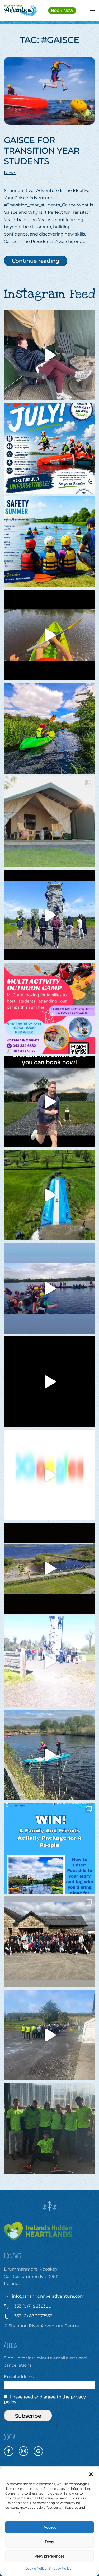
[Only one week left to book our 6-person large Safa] (49, 355)
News (10, 173)
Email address (19, 2377)
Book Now (62, 10)
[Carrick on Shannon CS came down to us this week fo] (49, 915)
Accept (50, 2527)
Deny (49, 2542)
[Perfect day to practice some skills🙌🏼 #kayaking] (49, 1755)
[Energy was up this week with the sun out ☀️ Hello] (49, 1382)
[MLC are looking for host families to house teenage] (49, 1008)
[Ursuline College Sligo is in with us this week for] (49, 1942)
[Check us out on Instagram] (23, 2451)
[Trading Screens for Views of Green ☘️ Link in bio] (49, 1662)
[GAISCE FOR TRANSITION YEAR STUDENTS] (49, 90)
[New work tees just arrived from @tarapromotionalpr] (49, 2128)
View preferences (50, 2556)
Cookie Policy (36, 2569)
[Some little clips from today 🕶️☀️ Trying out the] (49, 635)
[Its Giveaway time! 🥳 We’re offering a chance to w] (49, 1848)
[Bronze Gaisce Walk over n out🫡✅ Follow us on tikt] (49, 2035)
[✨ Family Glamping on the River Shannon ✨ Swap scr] (49, 822)
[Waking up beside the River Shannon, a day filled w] (49, 728)
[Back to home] (20, 11)
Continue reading (36, 261)
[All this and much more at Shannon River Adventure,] (49, 1475)
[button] (91, 2474)
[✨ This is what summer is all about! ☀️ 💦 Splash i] (49, 448)
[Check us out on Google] (38, 2451)
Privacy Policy (60, 2569)
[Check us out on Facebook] (9, 2451)
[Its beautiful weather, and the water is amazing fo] (49, 542)
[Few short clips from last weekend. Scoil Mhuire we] (49, 1288)
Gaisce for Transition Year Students (42, 151)
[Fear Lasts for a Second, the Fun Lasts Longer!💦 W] (49, 1568)
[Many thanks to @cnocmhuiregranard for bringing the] (49, 1195)
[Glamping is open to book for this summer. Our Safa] (49, 1102)
